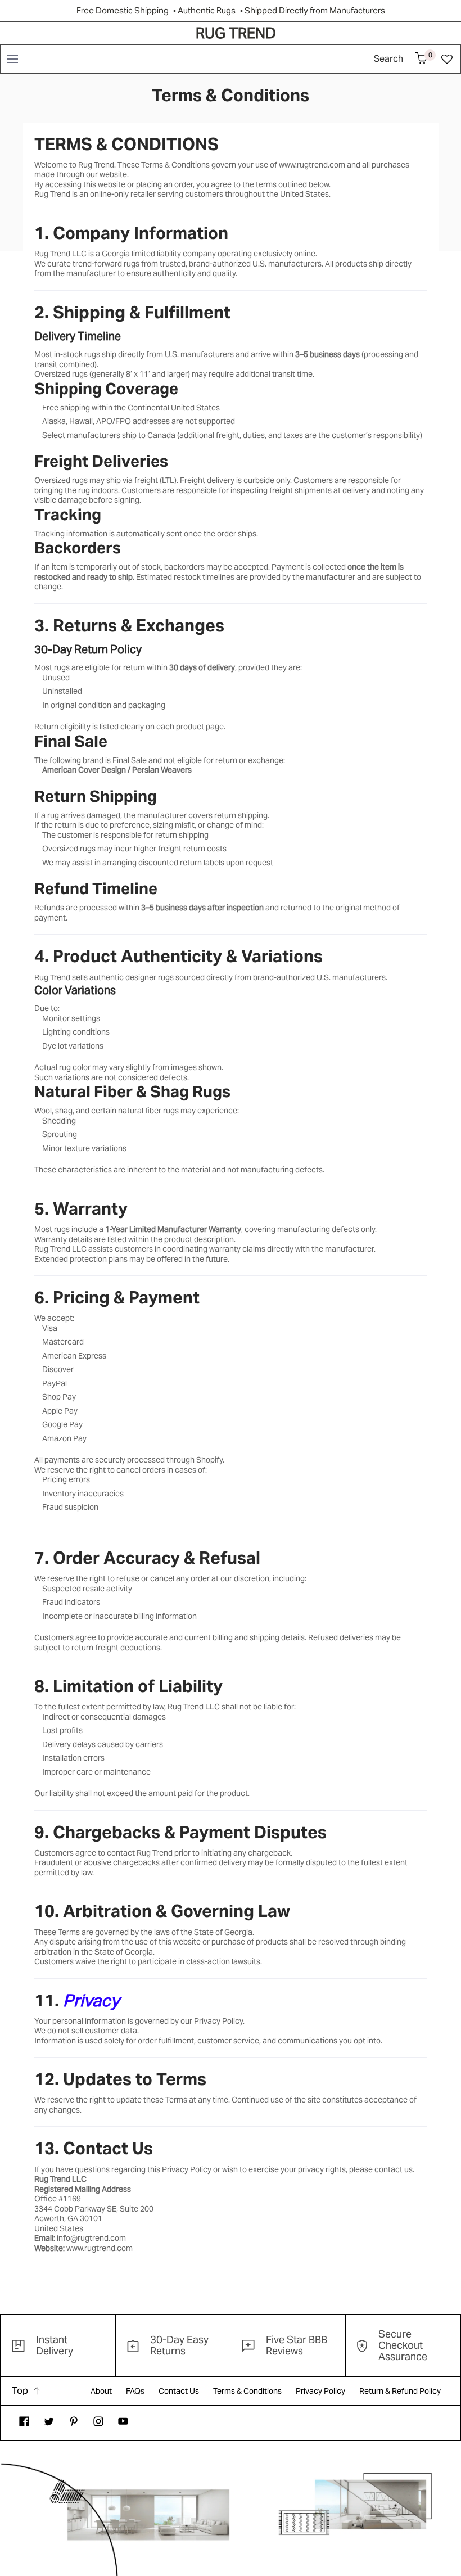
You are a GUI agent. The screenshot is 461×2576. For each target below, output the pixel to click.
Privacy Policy (320, 2391)
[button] (12, 59)
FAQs (135, 2391)
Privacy (91, 2000)
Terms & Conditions (247, 2391)
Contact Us (179, 2391)
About (101, 2391)
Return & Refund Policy (400, 2391)
